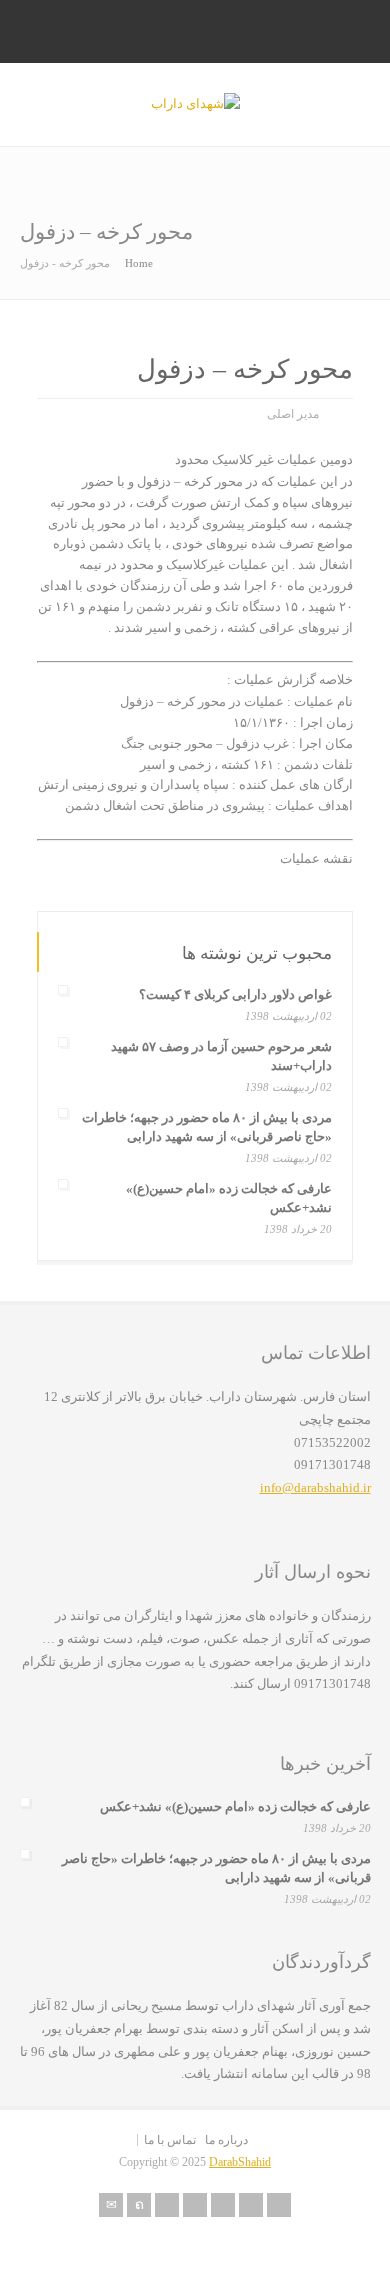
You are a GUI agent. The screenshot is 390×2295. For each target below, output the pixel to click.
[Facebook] (167, 2205)
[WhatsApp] (279, 2205)
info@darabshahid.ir (315, 1487)
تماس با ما (170, 2140)
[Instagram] (251, 2205)
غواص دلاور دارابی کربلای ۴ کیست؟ (235, 994)
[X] (139, 2205)
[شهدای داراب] (195, 103)
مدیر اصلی (293, 414)
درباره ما (226, 2140)
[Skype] (223, 2205)
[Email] (111, 2205)
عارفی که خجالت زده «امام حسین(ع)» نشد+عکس (235, 1806)
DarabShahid (240, 2162)
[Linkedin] (195, 2205)
